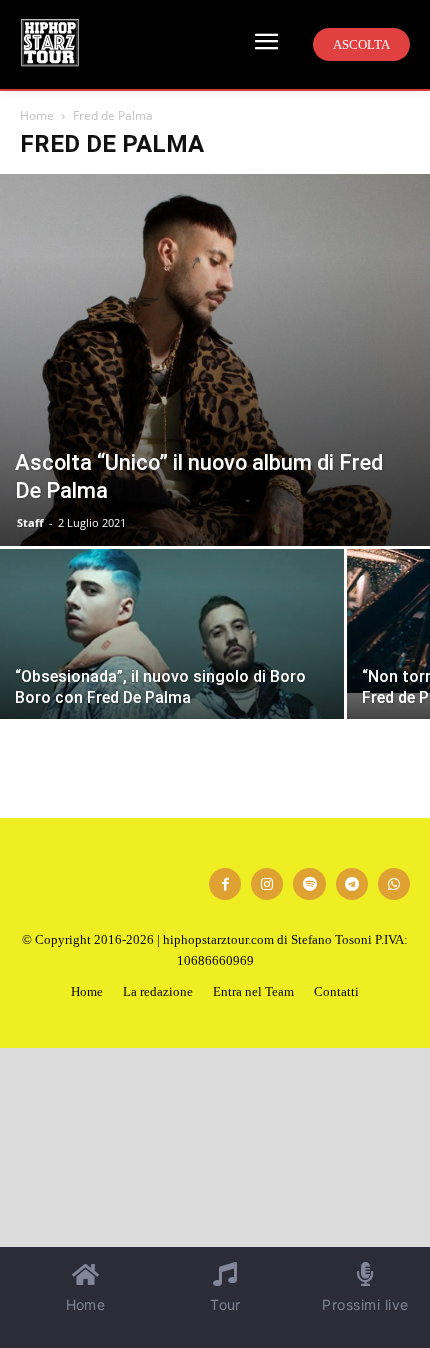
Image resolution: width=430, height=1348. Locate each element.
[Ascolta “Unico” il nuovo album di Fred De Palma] (215, 360)
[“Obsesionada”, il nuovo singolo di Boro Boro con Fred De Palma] (172, 677)
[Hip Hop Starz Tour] (50, 42)
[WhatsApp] (394, 884)
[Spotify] (309, 884)
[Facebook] (225, 884)
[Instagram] (267, 884)
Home (37, 115)
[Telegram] (352, 884)
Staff (30, 522)
